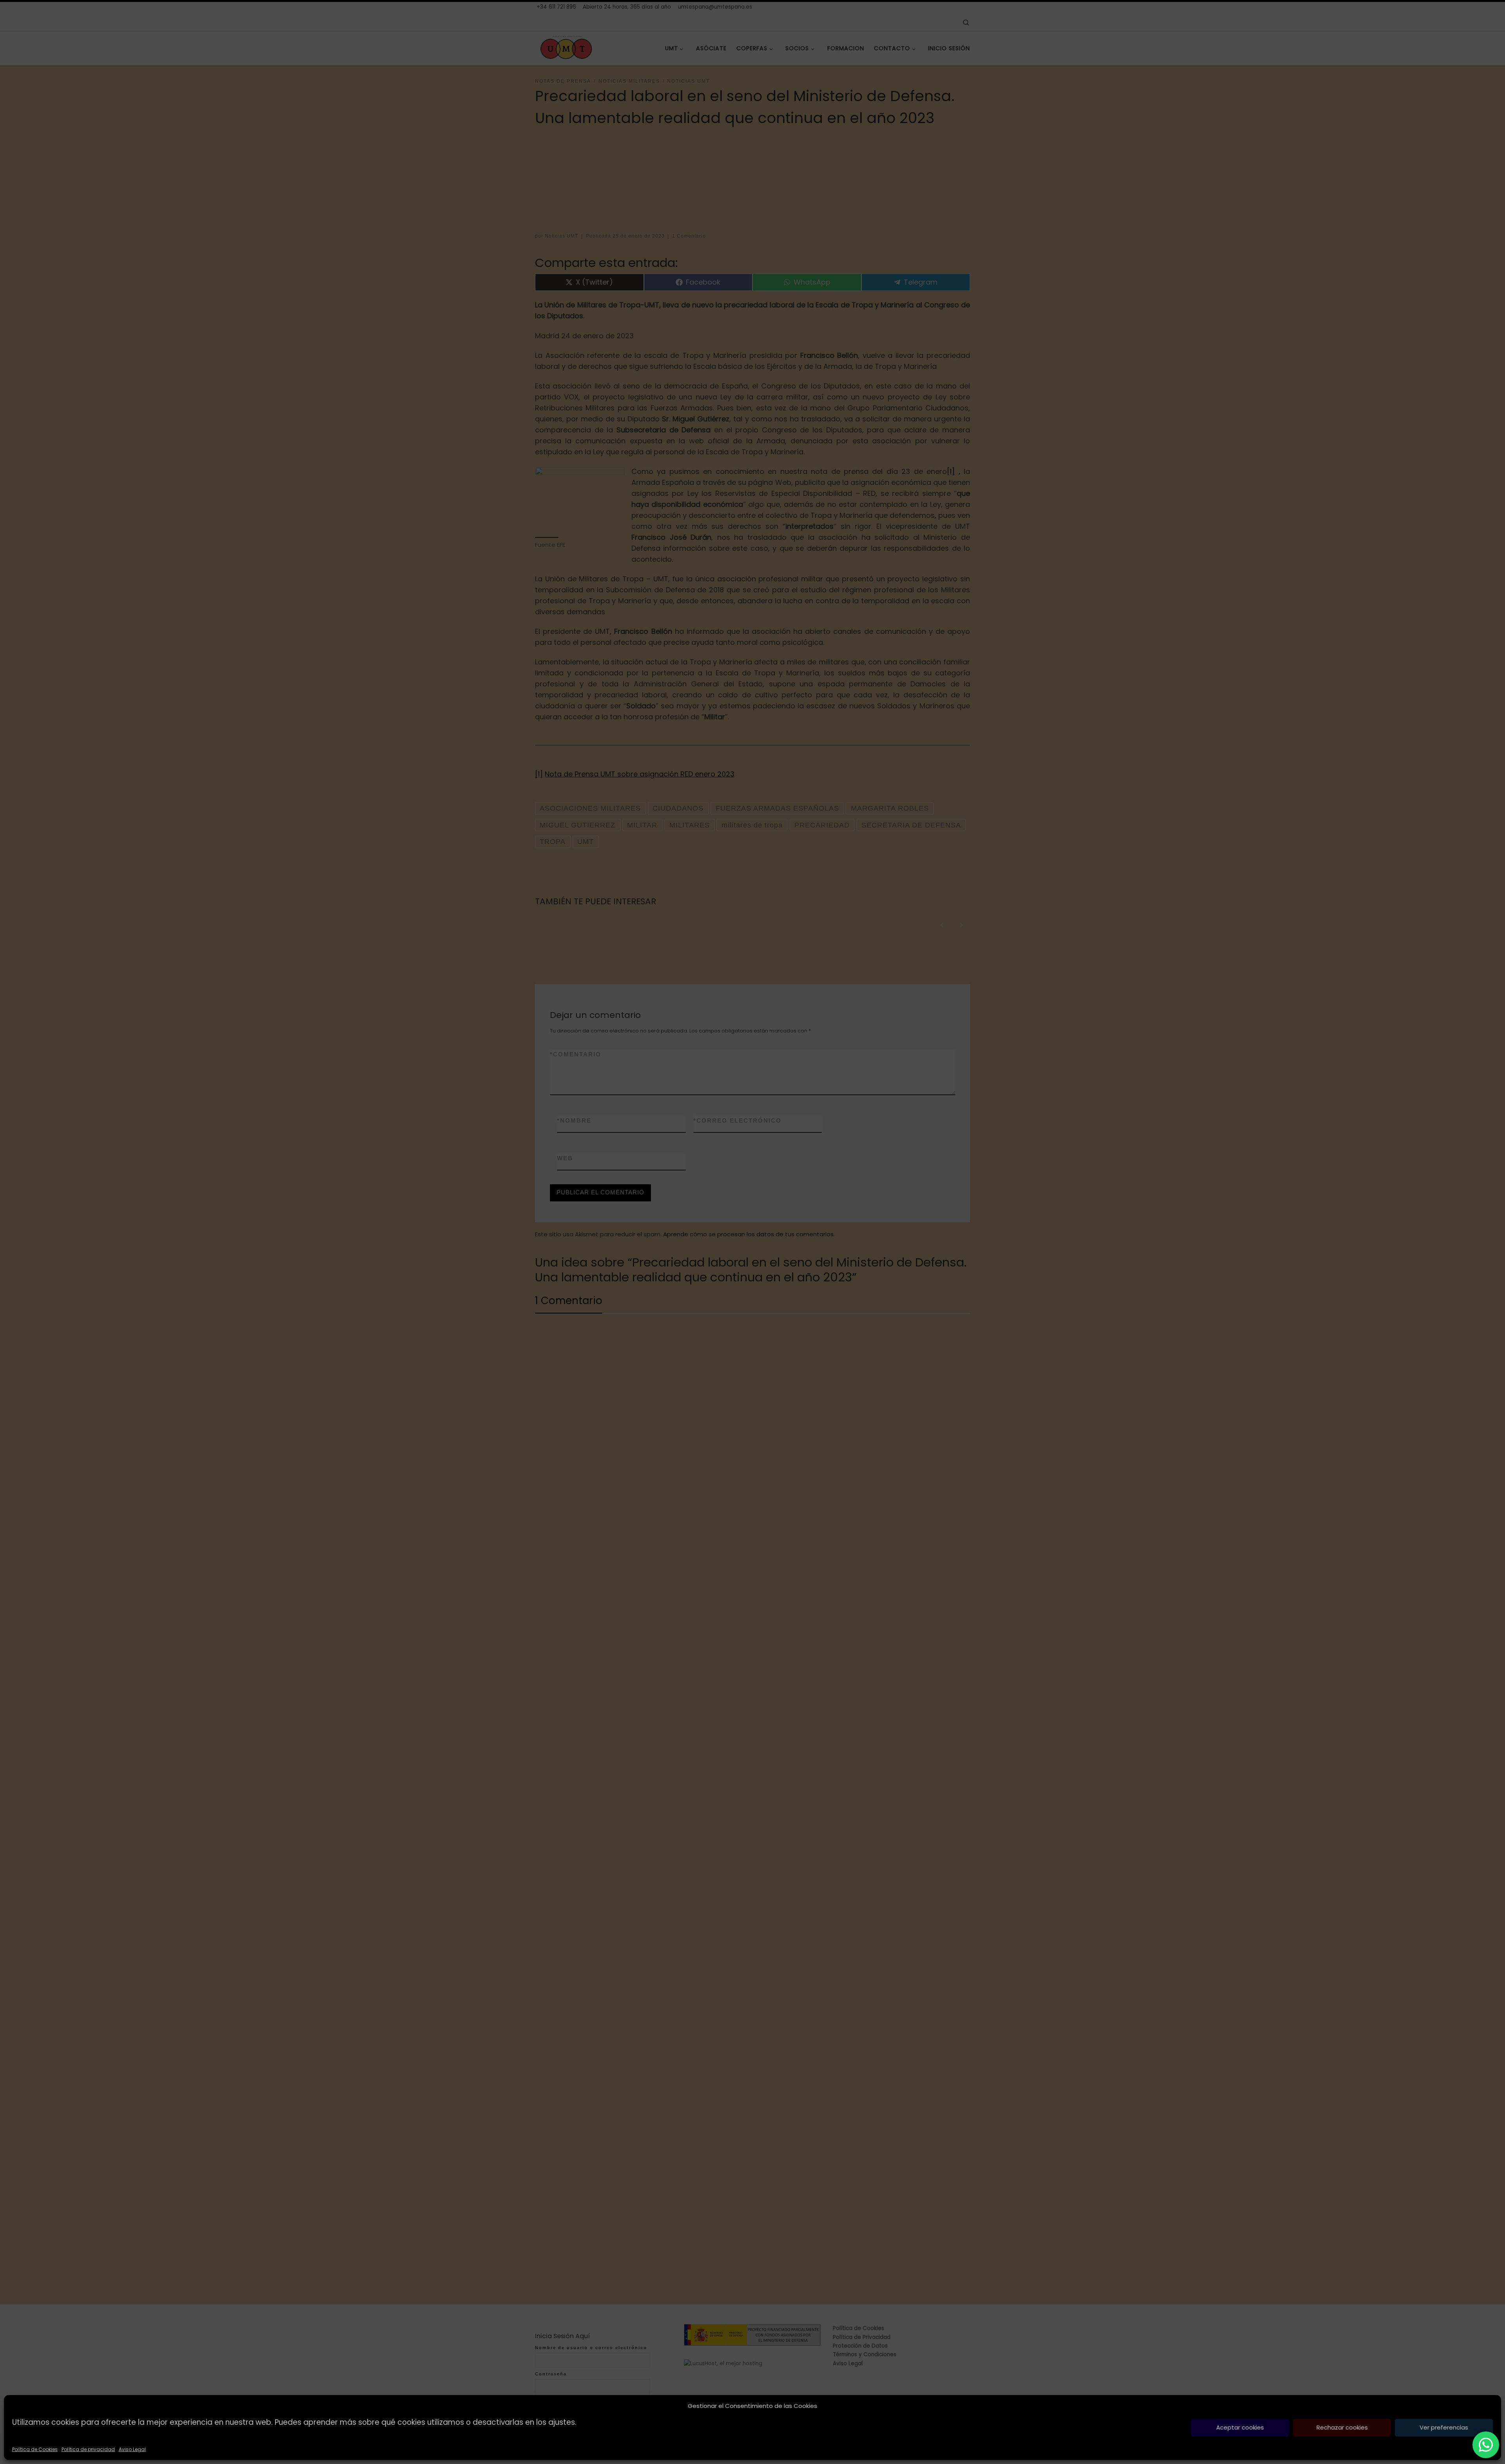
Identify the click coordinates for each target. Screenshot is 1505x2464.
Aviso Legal (132, 2449)
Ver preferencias (1444, 2427)
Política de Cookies (35, 2449)
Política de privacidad (88, 2449)
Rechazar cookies (1342, 2427)
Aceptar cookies (1240, 2427)
